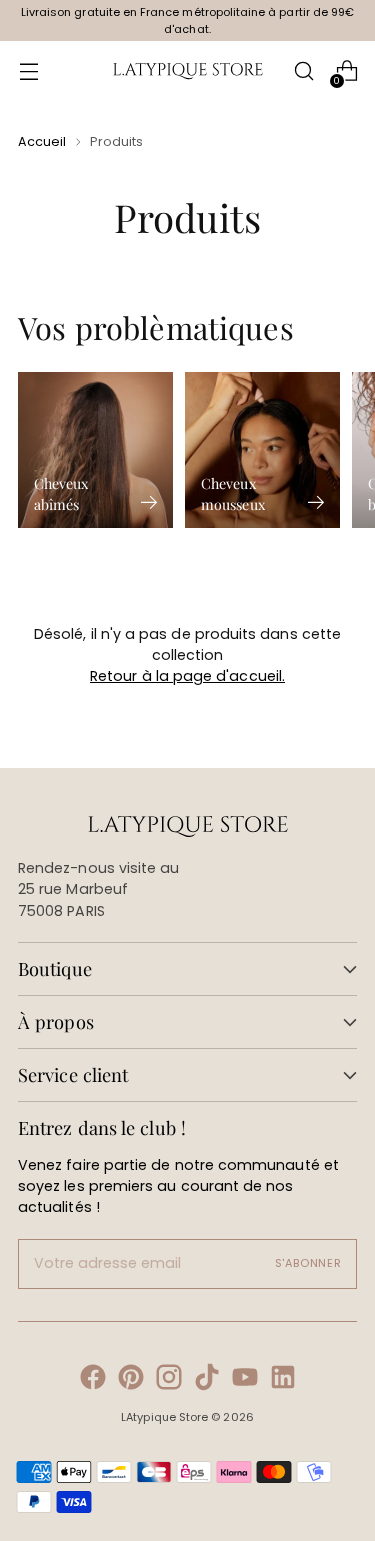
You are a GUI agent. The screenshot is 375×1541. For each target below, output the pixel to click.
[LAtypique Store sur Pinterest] (131, 1380)
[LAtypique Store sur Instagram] (169, 1380)
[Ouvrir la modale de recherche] (303, 71)
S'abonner (308, 1263)
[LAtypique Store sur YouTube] (245, 1380)
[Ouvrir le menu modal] (28, 71)
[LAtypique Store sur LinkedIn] (283, 1380)
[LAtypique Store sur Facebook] (93, 1380)
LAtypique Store (164, 1417)
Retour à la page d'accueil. (187, 676)
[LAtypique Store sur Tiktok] (207, 1380)
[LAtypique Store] (188, 71)
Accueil (42, 141)
